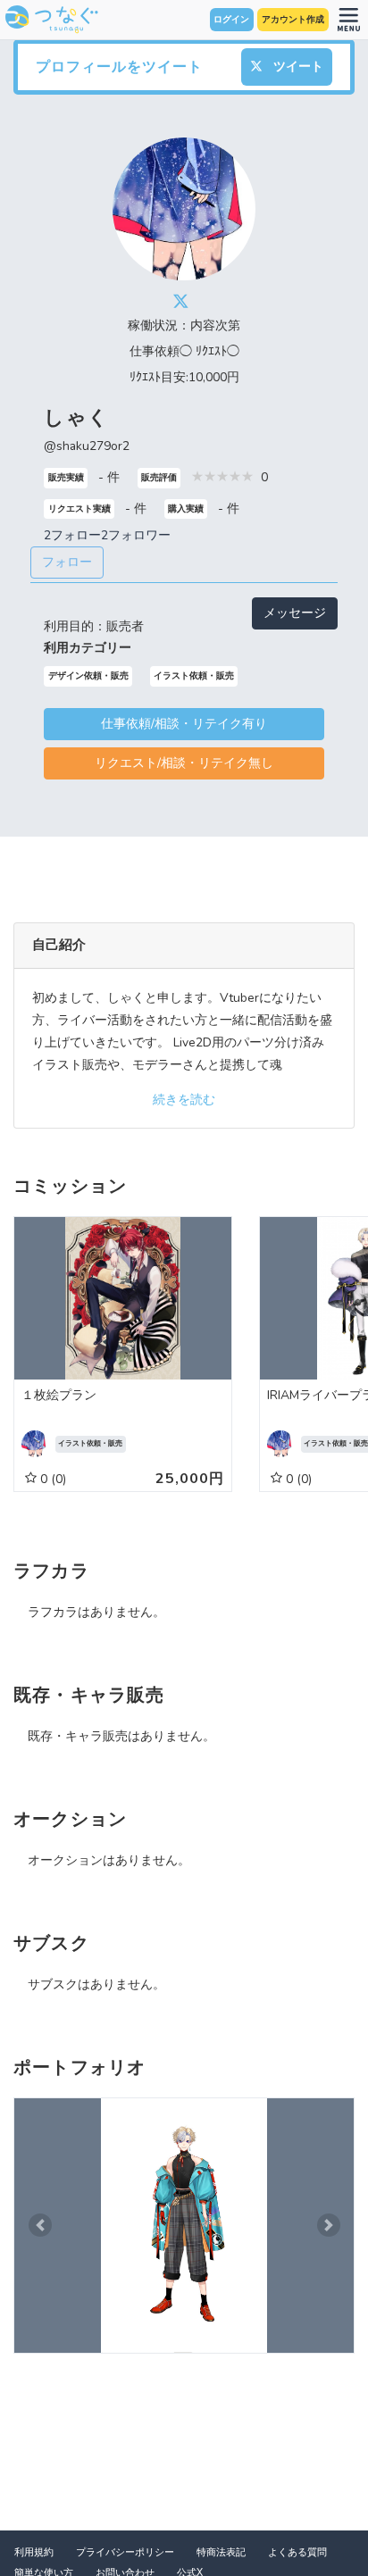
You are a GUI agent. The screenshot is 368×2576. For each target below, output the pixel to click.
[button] (40, 2226)
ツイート (297, 67)
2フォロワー (136, 535)
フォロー (67, 562)
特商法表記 (221, 2552)
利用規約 (34, 2552)
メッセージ (295, 613)
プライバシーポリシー (125, 2552)
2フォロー (72, 535)
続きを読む (184, 1100)
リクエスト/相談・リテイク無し (184, 763)
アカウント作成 (293, 20)
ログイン (231, 20)
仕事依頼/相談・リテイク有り (184, 724)
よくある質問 (297, 2552)
